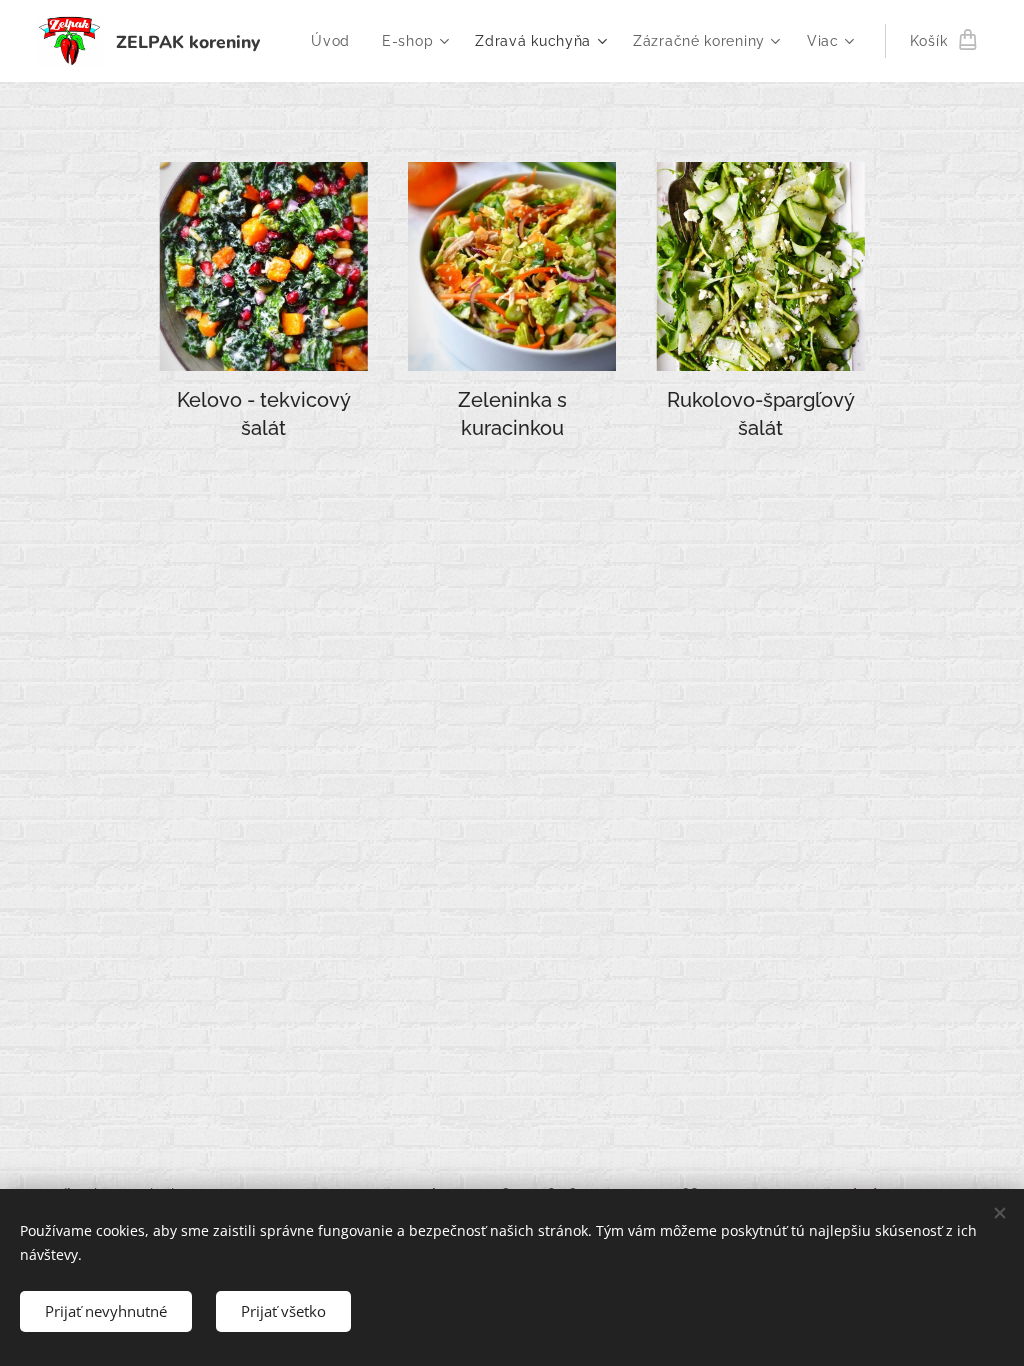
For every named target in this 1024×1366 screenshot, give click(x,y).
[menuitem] (336, 41)
